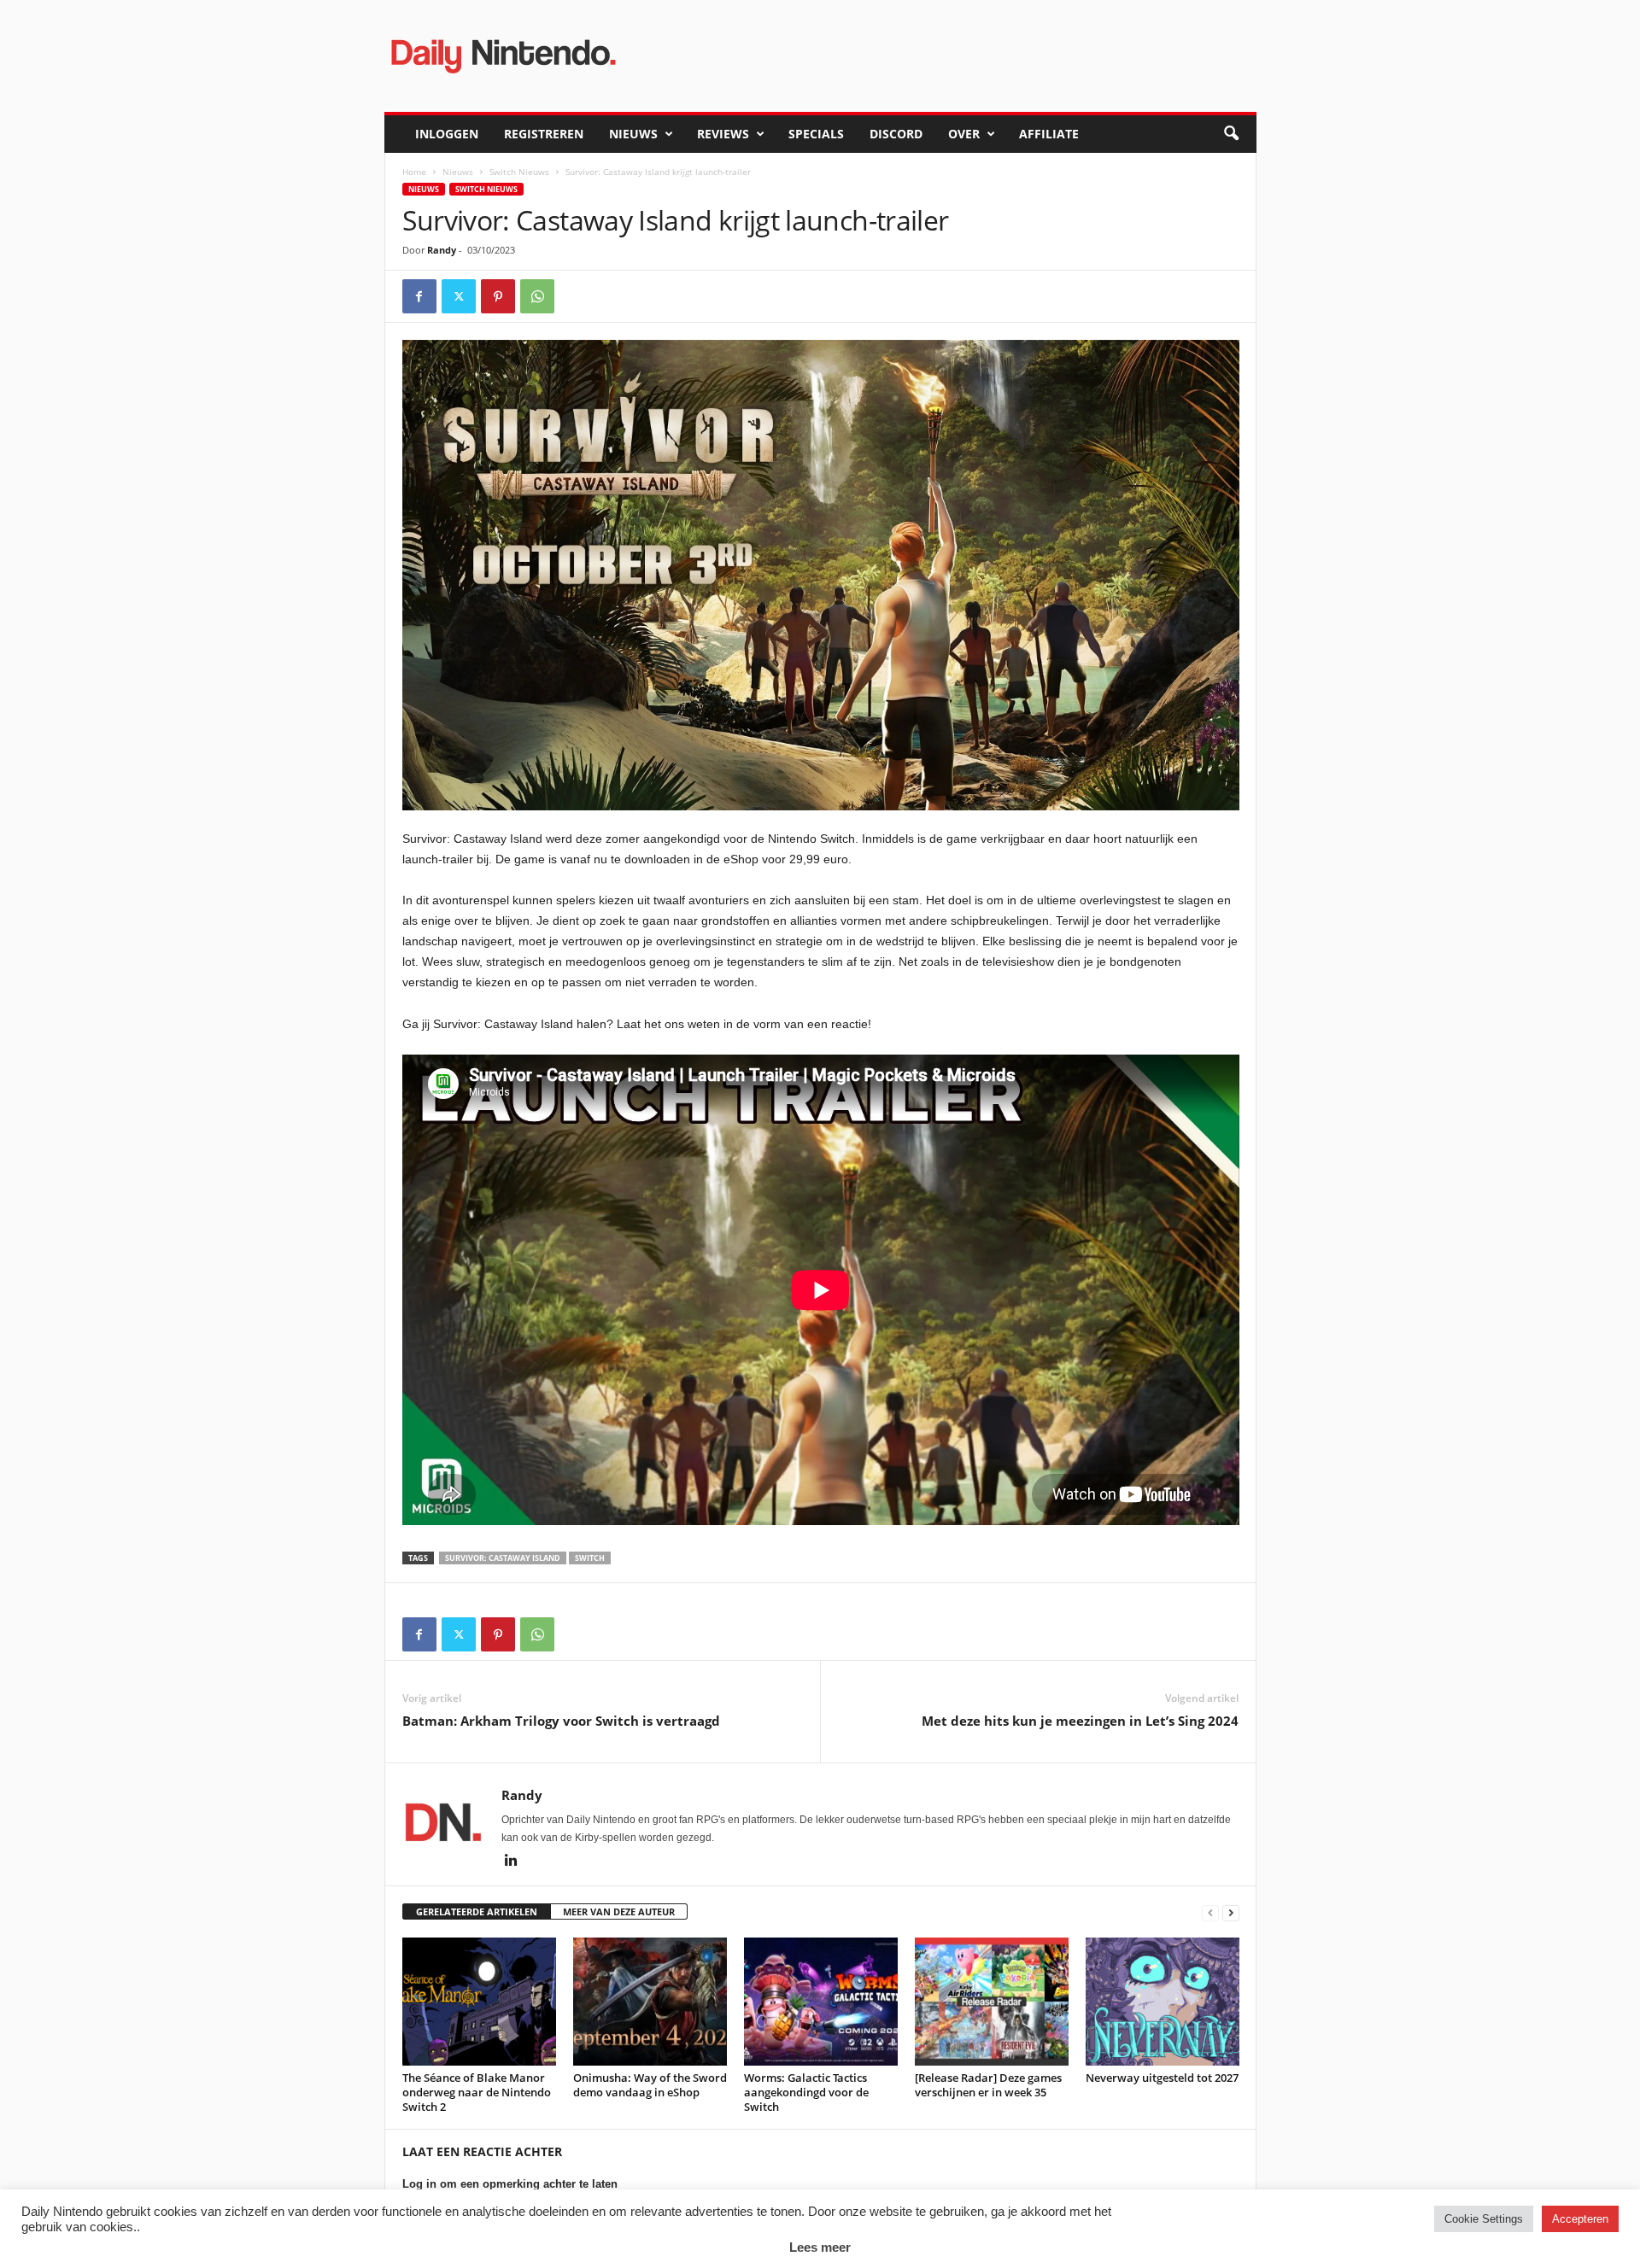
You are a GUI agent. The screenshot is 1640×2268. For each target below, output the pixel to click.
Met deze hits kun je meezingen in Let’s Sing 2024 (1080, 1721)
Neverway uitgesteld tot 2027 (1162, 2078)
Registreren (544, 134)
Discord (896, 134)
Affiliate (1049, 134)
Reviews (723, 134)
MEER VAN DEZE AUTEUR (619, 1911)
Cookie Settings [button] (1484, 2219)
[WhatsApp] (537, 296)
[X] (459, 296)
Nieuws (633, 134)
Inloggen (447, 134)
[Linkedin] (512, 1862)
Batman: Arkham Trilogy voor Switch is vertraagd (561, 1721)
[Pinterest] (498, 296)
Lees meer (820, 2247)
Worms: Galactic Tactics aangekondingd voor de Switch (806, 2092)
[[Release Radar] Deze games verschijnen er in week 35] (992, 2002)
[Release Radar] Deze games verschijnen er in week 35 (988, 2085)
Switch (590, 1558)
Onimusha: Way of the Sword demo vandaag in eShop (650, 2085)
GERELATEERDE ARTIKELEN (477, 1911)
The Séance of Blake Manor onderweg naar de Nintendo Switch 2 (477, 2092)
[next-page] (1231, 1912)
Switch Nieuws (519, 172)
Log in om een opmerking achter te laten (510, 2184)
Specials (816, 134)
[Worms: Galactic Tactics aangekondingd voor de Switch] (821, 2002)
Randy (442, 250)
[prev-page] (1210, 1912)
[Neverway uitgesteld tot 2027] (1163, 2002)
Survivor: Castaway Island (503, 1558)
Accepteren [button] (1580, 2219)
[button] (1231, 134)
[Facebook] (419, 296)
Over (964, 134)
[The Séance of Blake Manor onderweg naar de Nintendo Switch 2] (479, 2002)
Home (414, 172)
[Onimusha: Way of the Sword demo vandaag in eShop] (650, 2002)
